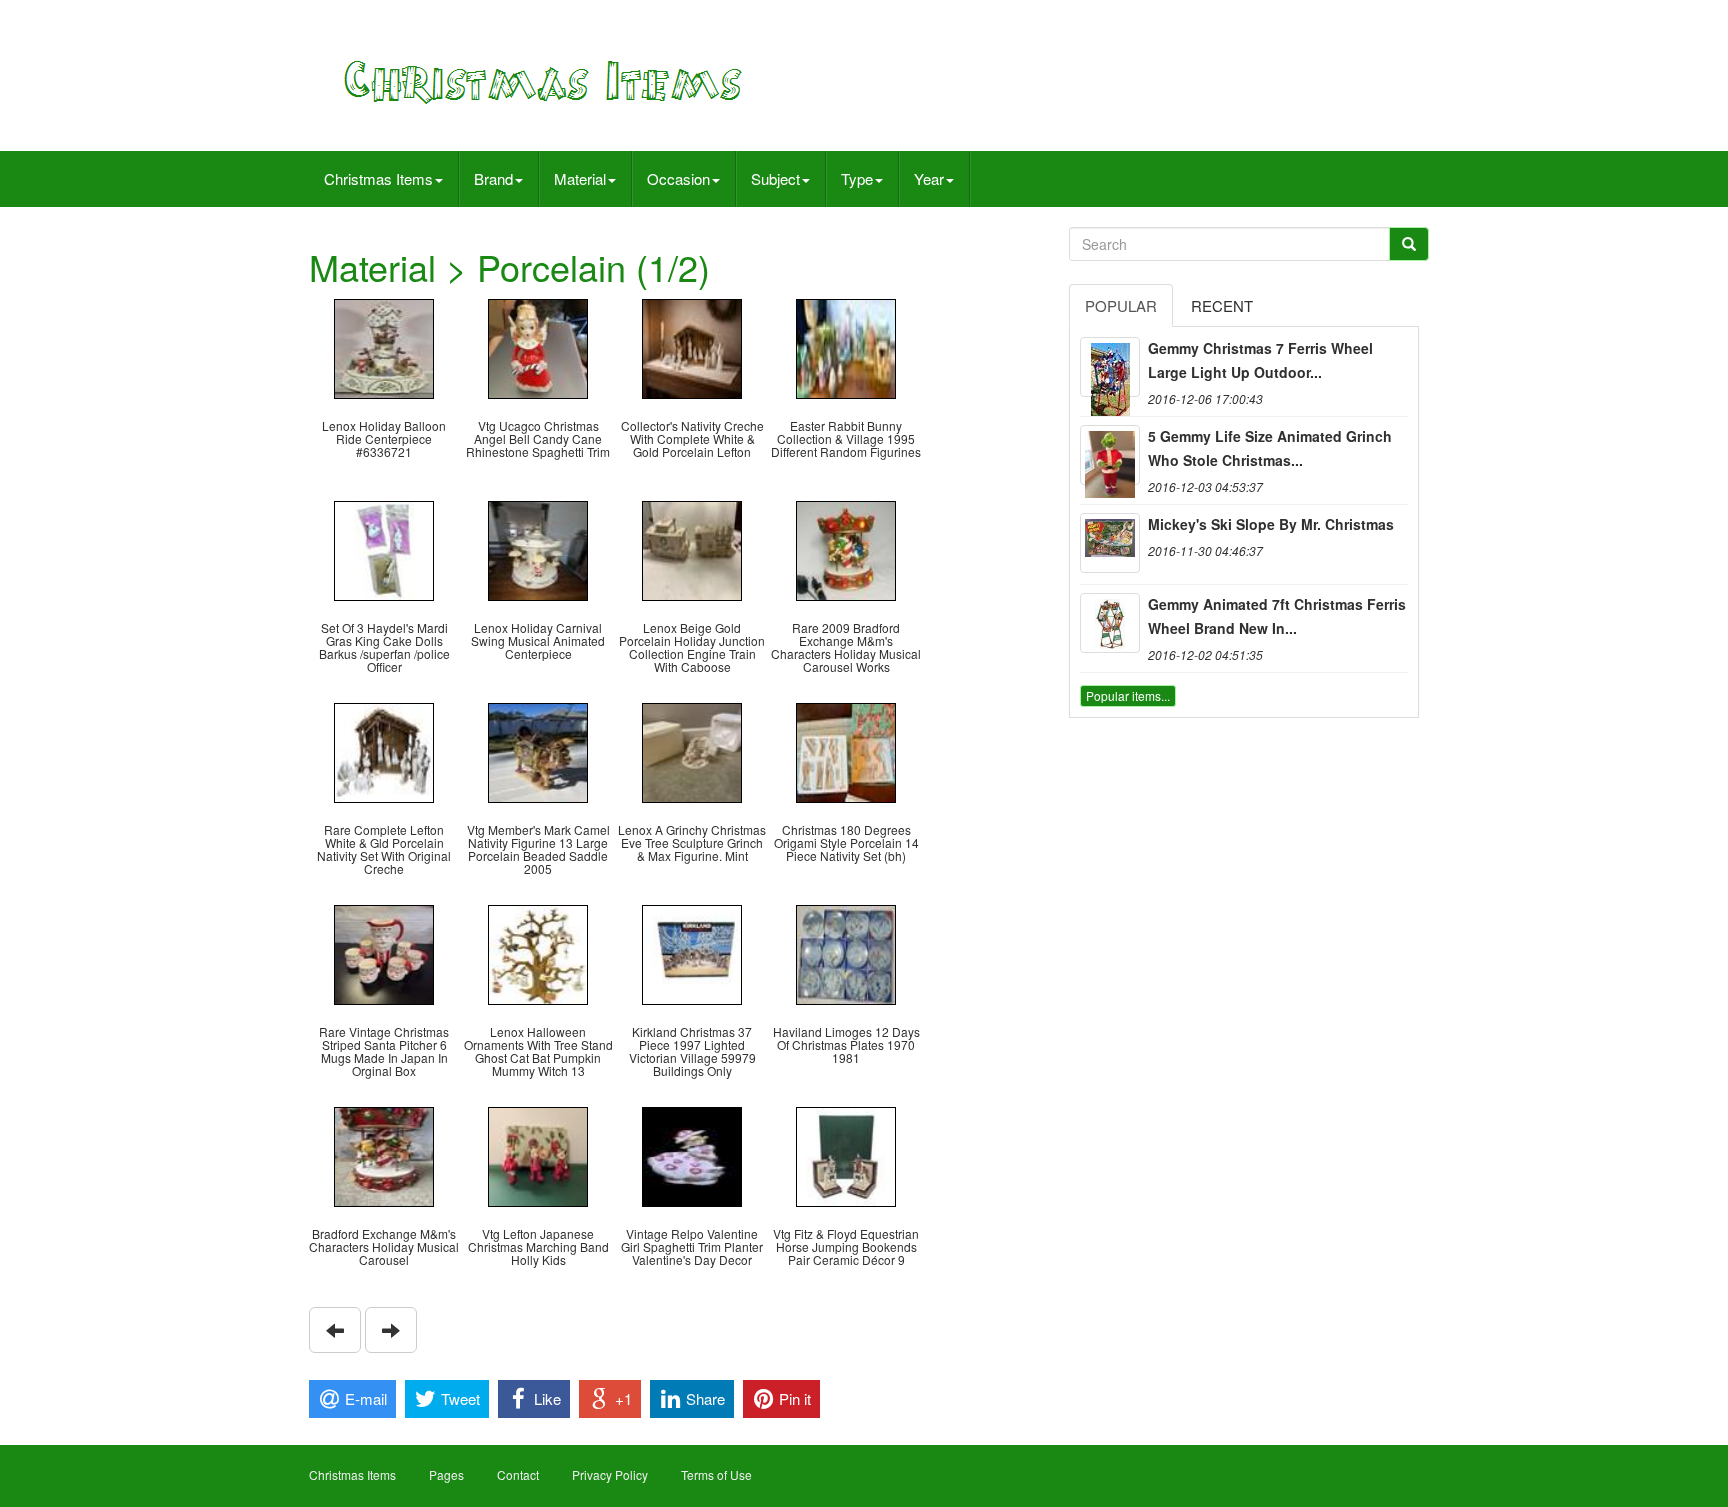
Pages (446, 1474)
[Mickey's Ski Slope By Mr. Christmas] (1110, 543)
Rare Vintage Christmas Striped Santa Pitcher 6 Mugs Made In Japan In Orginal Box (384, 1051)
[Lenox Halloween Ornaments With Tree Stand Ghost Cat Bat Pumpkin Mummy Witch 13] (538, 952)
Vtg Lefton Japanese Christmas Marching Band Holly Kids (538, 1246)
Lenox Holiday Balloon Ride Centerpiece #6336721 (384, 438)
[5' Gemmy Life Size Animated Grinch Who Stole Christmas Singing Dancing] (1110, 455)
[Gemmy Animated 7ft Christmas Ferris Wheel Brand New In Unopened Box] (1110, 623)
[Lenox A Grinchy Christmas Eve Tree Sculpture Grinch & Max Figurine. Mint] (692, 750)
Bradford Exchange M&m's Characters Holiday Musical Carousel (384, 1246)
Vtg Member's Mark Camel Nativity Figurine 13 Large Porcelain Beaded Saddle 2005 (538, 849)
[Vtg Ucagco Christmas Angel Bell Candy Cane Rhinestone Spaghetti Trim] (538, 346)
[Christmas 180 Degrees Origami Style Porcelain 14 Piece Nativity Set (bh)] (846, 750)
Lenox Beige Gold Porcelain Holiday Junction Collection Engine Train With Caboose (692, 647)
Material (580, 178)
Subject (775, 178)
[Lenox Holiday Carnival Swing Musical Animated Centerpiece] (538, 548)
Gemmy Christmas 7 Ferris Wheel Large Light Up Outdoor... (1260, 360)
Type (857, 178)
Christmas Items (378, 178)
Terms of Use (716, 1474)
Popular (1121, 305)
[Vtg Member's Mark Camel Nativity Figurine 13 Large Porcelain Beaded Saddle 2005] (538, 750)
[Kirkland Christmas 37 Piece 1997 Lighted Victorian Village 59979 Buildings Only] (692, 952)
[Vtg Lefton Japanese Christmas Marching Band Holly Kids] (538, 1154)
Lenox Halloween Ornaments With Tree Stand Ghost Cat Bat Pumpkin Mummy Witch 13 (538, 1051)
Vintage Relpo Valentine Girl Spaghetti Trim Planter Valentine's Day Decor (692, 1246)
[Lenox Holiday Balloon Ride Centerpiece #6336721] (384, 346)
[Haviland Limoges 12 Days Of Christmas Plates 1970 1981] (846, 952)
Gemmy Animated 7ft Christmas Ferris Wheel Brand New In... (1277, 616)
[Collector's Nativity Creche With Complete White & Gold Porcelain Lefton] (692, 346)
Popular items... (1128, 695)
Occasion (678, 178)
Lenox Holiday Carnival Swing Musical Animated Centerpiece (538, 640)
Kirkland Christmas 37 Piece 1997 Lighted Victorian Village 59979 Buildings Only (692, 1051)
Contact (518, 1474)
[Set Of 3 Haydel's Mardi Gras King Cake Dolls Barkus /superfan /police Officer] (384, 548)
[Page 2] (335, 1330)
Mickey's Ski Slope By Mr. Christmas (1271, 524)
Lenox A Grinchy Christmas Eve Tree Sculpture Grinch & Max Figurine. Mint (692, 842)
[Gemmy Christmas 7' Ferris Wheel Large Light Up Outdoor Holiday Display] (1110, 367)
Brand (493, 178)
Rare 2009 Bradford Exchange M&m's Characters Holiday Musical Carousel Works (846, 647)
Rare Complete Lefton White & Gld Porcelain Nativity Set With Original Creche (384, 849)
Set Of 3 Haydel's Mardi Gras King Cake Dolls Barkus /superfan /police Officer (384, 647)
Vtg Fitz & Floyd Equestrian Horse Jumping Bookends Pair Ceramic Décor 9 (846, 1246)
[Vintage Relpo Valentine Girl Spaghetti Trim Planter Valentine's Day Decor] (692, 1154)
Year (929, 178)
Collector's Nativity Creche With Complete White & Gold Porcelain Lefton (692, 438)
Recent (1222, 305)
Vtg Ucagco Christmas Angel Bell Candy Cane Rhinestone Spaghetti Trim (538, 438)
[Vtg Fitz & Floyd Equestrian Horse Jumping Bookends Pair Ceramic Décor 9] (846, 1154)
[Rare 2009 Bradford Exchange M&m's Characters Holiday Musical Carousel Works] (846, 548)
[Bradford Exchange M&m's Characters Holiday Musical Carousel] (384, 1154)
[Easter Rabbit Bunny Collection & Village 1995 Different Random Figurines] (846, 346)
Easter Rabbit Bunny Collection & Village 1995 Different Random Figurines (846, 438)
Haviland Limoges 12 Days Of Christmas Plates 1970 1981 (846, 1044)
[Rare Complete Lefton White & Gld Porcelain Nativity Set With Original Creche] (384, 750)
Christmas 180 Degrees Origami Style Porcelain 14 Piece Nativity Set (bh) (846, 842)
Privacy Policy (610, 1474)
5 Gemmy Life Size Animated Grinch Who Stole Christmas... (1270, 448)
